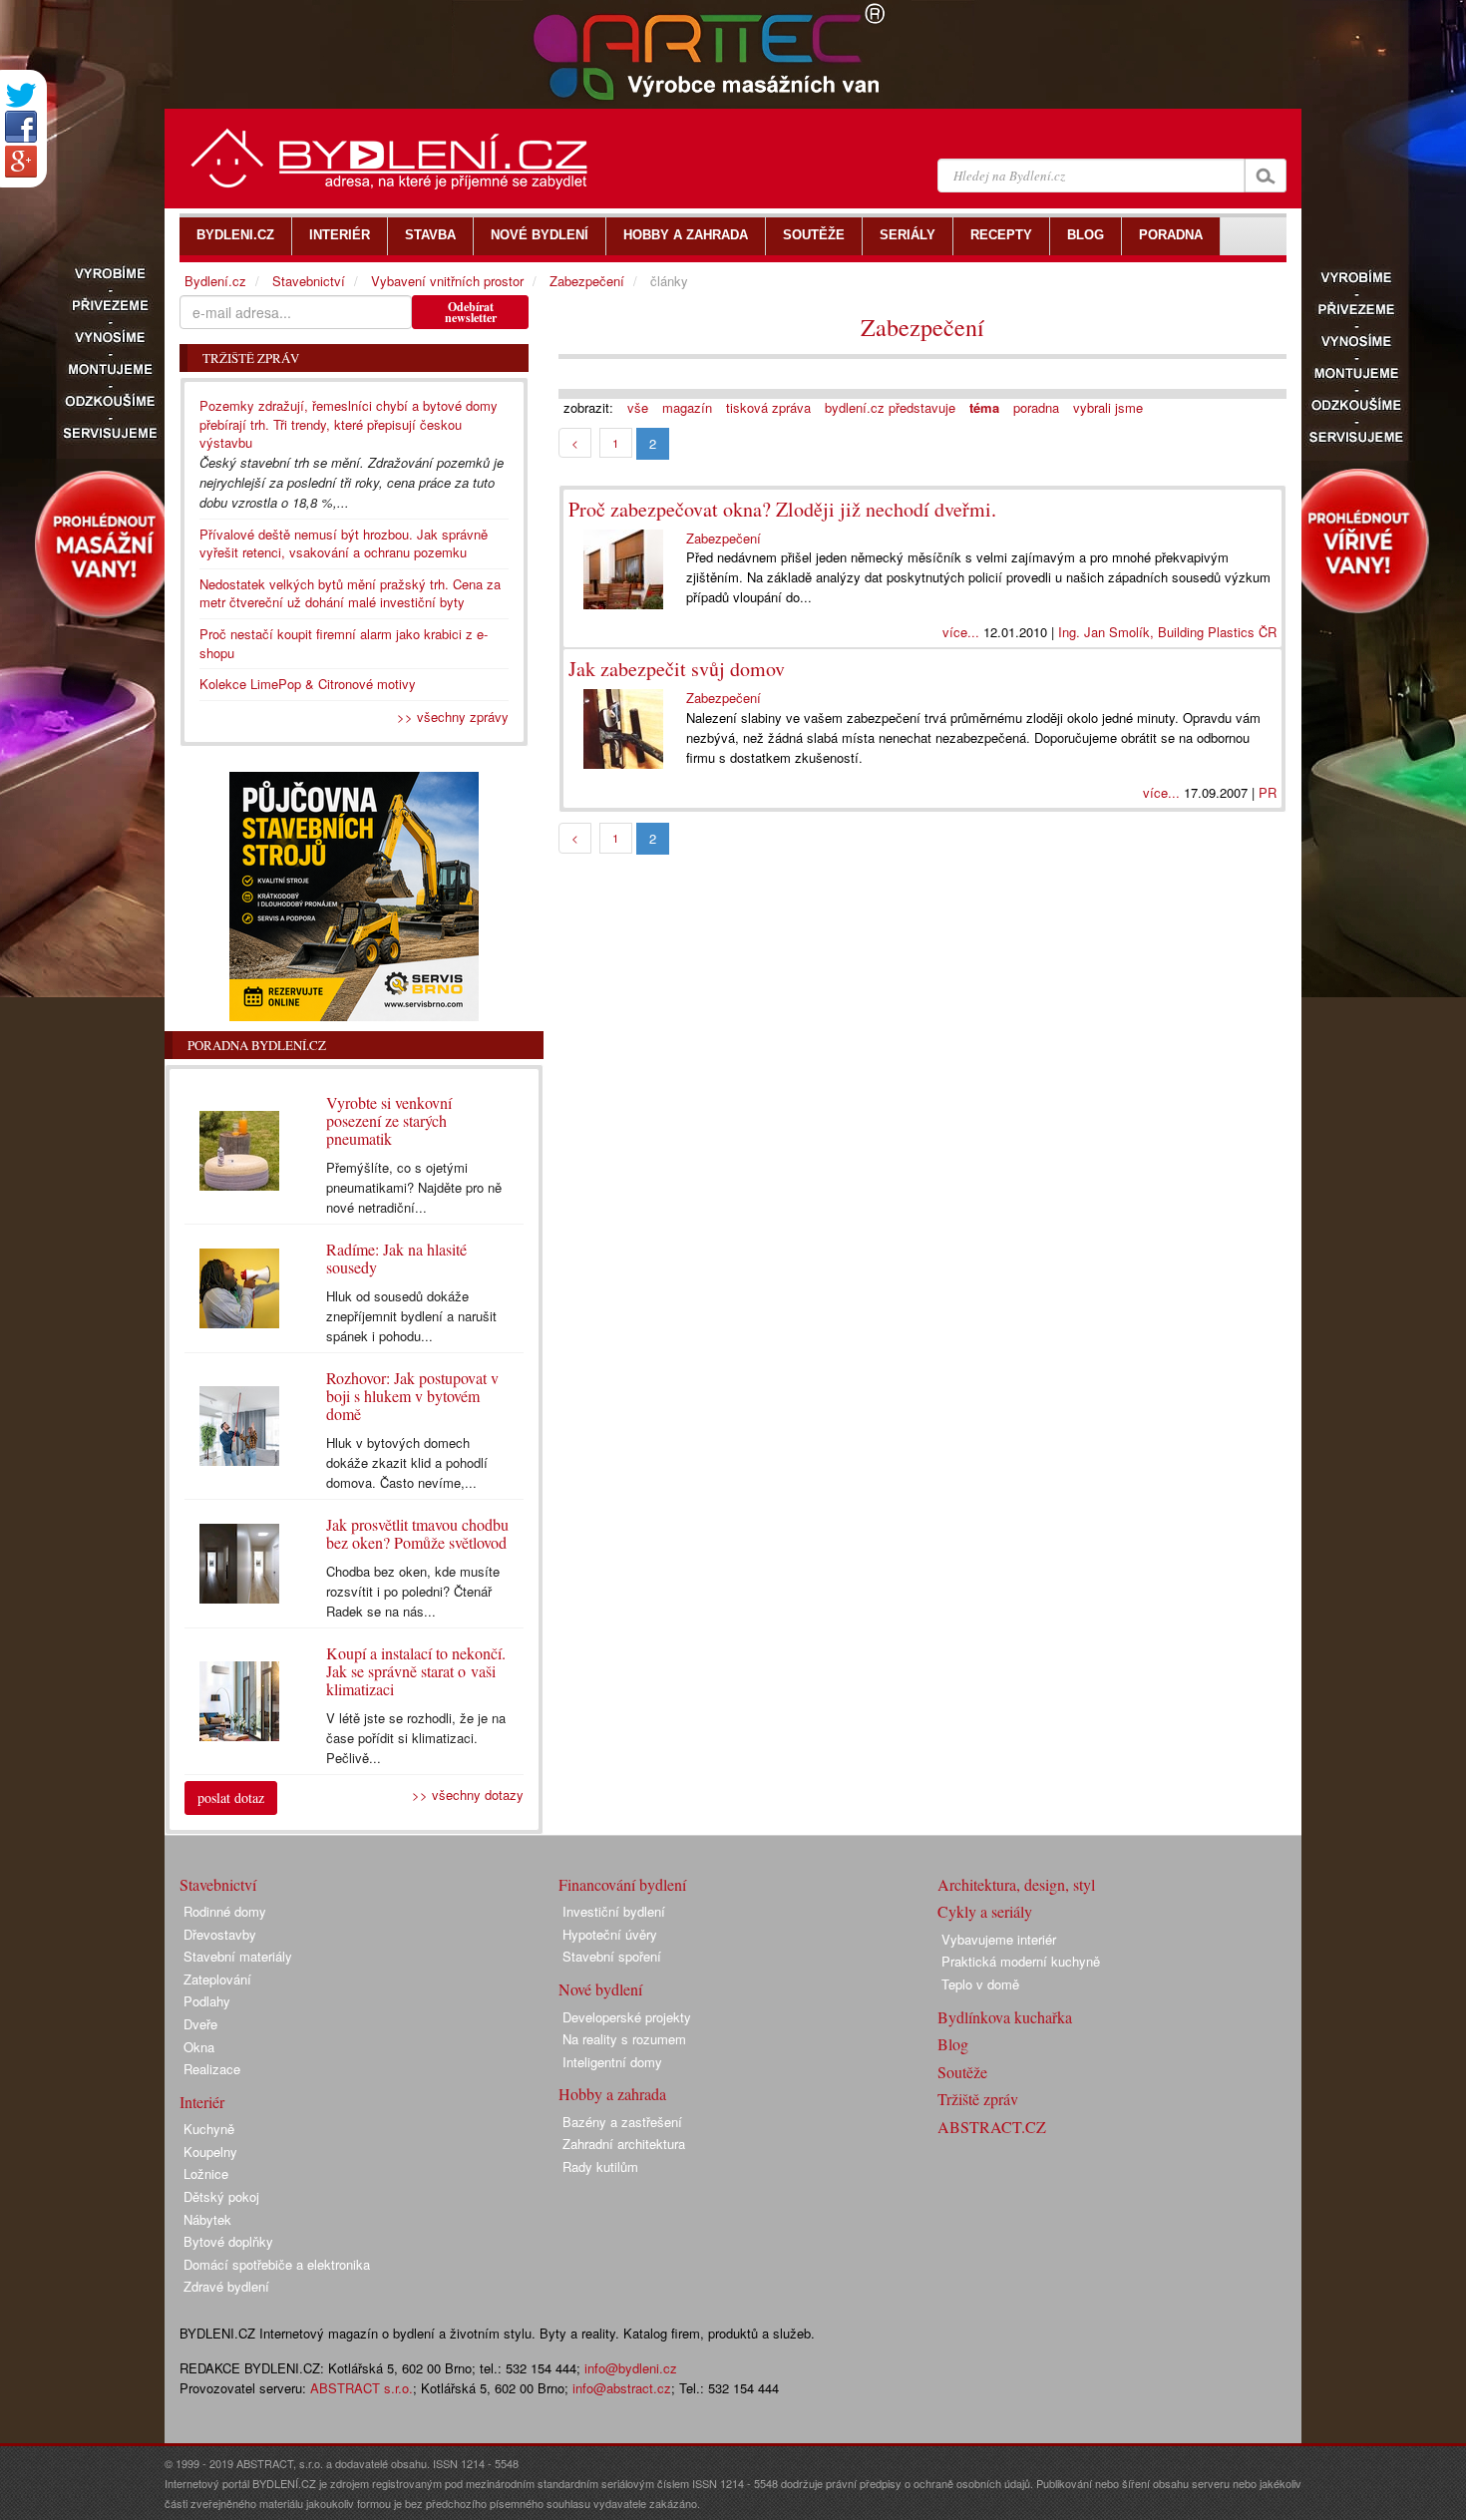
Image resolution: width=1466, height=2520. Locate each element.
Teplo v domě (980, 1984)
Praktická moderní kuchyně (1021, 1961)
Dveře (200, 2024)
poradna (1036, 407)
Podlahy (207, 2001)
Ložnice (206, 2173)
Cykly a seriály (985, 1911)
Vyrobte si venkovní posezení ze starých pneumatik (389, 1120)
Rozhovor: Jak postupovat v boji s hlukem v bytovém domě (412, 1396)
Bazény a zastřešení (622, 2122)
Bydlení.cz (215, 281)
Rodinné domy (225, 1911)
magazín (687, 407)
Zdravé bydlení (226, 2286)
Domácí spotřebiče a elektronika (277, 2264)
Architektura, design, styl (1016, 1884)
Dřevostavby (220, 1934)
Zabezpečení (922, 327)
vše (638, 407)
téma (984, 407)
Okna (199, 2047)
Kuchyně (209, 2129)
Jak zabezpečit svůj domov (677, 669)
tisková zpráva (768, 407)
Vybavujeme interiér (999, 1939)
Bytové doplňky (228, 2241)
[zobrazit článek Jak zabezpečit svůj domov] (627, 729)
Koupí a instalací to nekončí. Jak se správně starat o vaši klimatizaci (416, 1671)
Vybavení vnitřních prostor (447, 281)
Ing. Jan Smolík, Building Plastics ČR (1167, 632)
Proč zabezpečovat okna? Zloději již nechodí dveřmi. (782, 509)
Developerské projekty (627, 2017)
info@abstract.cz (622, 2388)
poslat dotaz (231, 1798)
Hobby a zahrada (612, 2094)
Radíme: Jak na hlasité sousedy (396, 1258)
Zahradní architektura (624, 2144)
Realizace (212, 2069)
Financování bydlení (622, 1884)
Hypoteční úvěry (610, 1934)
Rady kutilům (600, 2166)
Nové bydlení (600, 1989)
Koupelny (210, 2152)
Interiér (202, 2102)
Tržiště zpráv (978, 2099)
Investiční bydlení (614, 1911)
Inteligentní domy (612, 2062)
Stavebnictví (309, 281)
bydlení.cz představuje (890, 407)
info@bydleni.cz (631, 2368)
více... (961, 632)
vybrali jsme (1108, 407)
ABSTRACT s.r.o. (362, 2388)
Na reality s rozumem (624, 2039)
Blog (953, 2044)
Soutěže (962, 2072)
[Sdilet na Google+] (21, 162)
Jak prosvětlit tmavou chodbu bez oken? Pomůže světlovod (417, 1533)
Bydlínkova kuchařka (1005, 2017)
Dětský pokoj (221, 2196)
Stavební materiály (238, 1956)
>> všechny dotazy (468, 1795)
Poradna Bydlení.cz (257, 1045)
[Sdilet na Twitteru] (21, 95)
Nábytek (207, 2219)
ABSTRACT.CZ (992, 2127)
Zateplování (217, 1979)
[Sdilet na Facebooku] (21, 127)
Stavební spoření (612, 1956)
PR (1268, 792)
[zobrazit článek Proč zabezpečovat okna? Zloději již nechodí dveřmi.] (627, 569)
